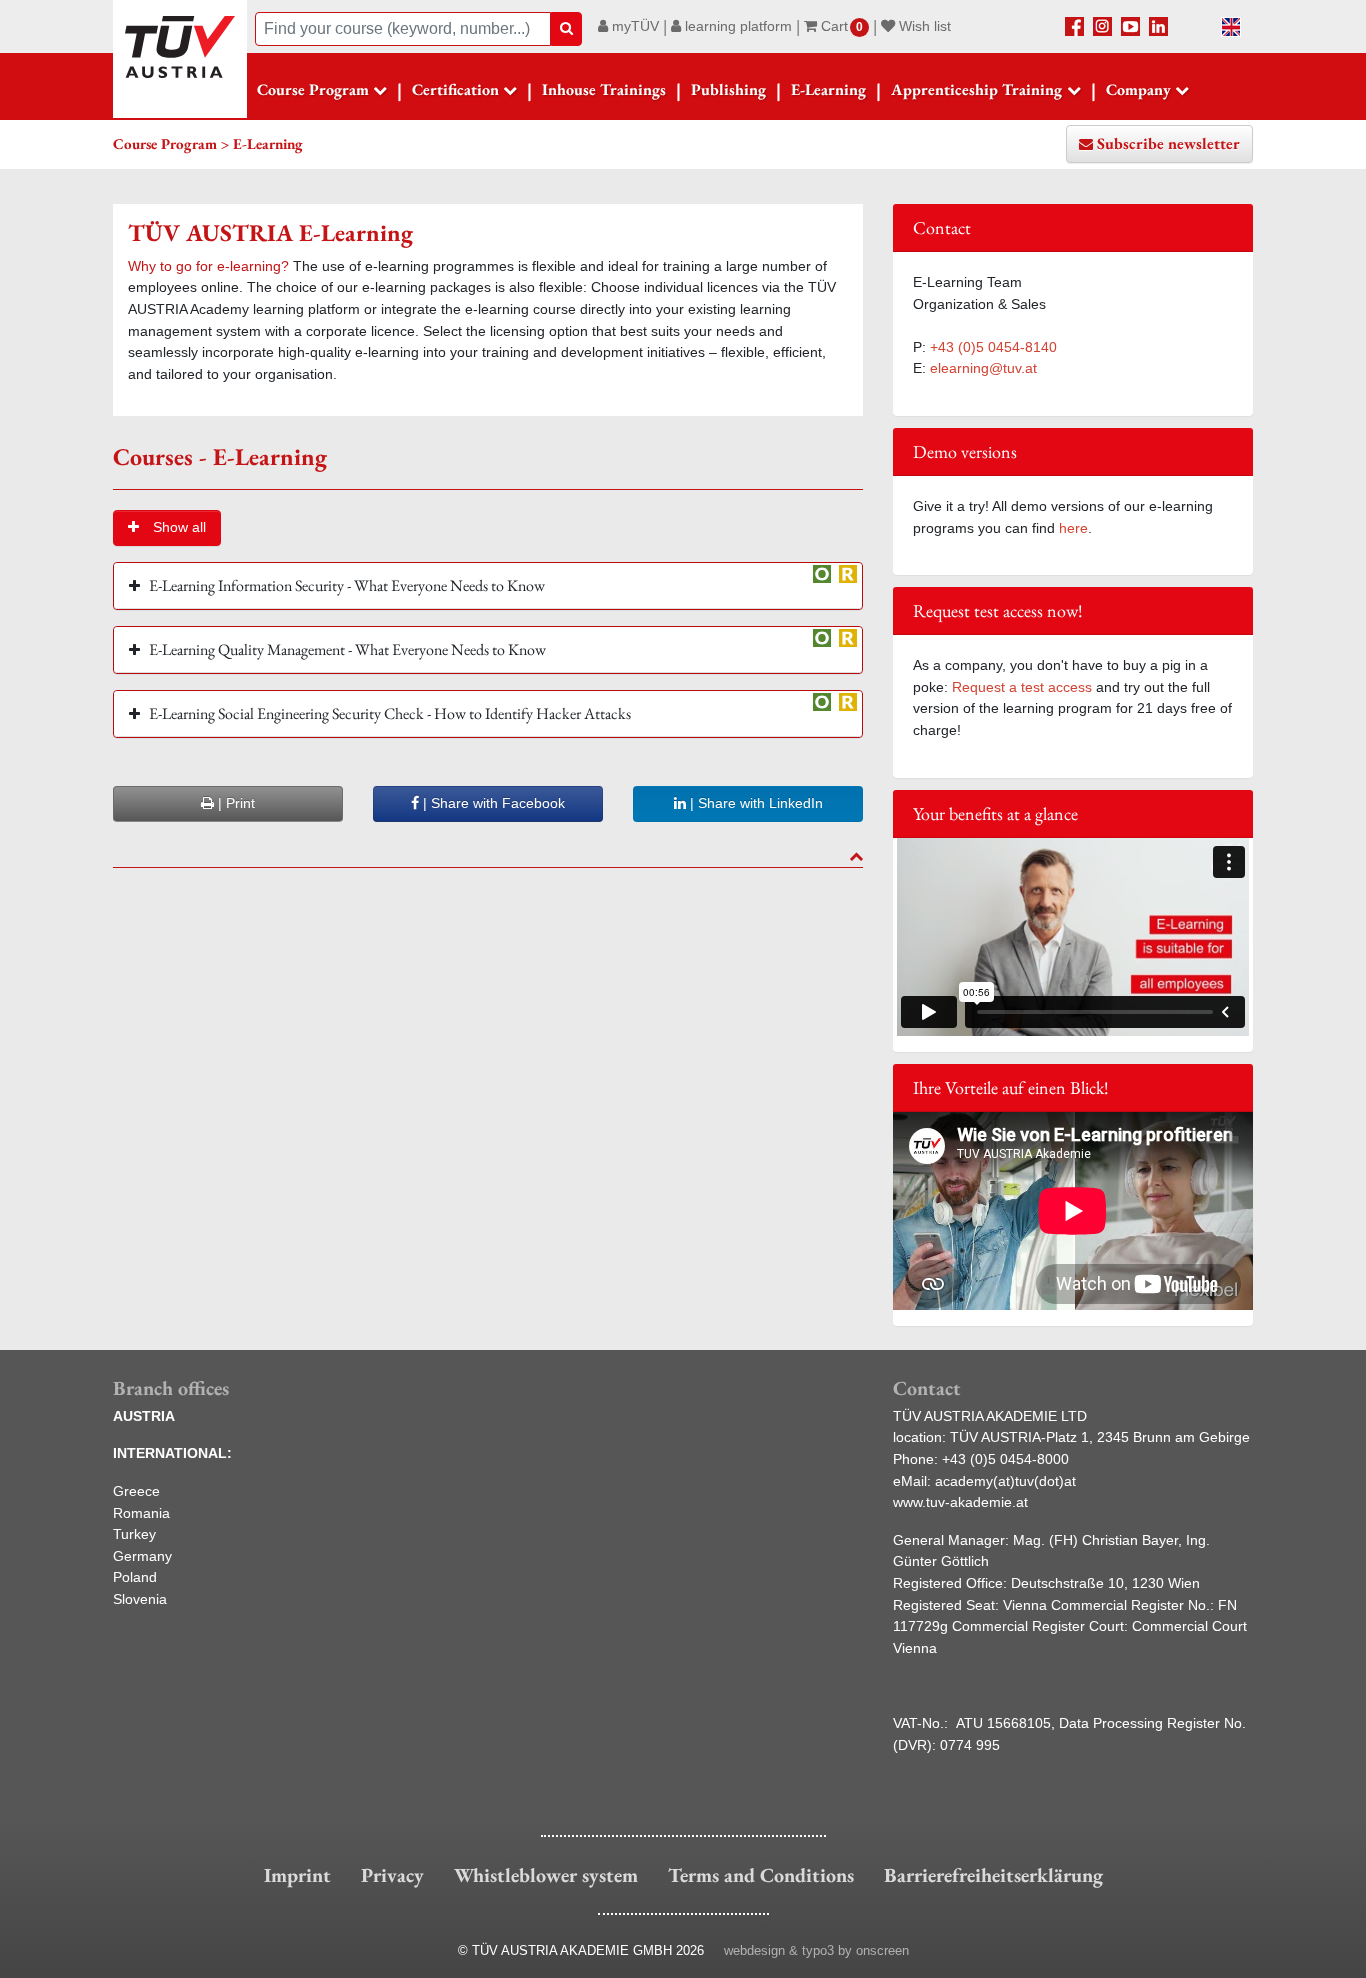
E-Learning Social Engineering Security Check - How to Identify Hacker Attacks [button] (390, 713)
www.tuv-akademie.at (960, 1502)
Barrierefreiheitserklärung (993, 1875)
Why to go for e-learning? (208, 266)
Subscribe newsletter (1168, 143)
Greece (136, 1491)
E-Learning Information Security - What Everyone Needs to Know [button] (347, 585)
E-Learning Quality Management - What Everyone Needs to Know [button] (347, 649)
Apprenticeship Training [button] (976, 89)
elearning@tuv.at (983, 368)
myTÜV (633, 26)
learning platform (736, 26)
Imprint (297, 1875)
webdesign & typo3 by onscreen (816, 1950)
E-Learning (828, 89)
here (1073, 528)
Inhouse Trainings (604, 89)
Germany (142, 1556)
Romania (141, 1513)
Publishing (728, 89)
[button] (167, 528)
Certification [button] (455, 89)
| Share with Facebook (492, 803)
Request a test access (1022, 687)
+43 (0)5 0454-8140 (993, 347)
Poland (135, 1577)
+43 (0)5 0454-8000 (1005, 1459)
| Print (234, 803)
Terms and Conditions (761, 1875)
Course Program (313, 89)
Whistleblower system (546, 1875)
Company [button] (1138, 89)
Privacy (392, 1875)
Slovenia (140, 1599)
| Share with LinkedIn (754, 803)
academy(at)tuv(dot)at (1005, 1481)
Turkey (134, 1534)
